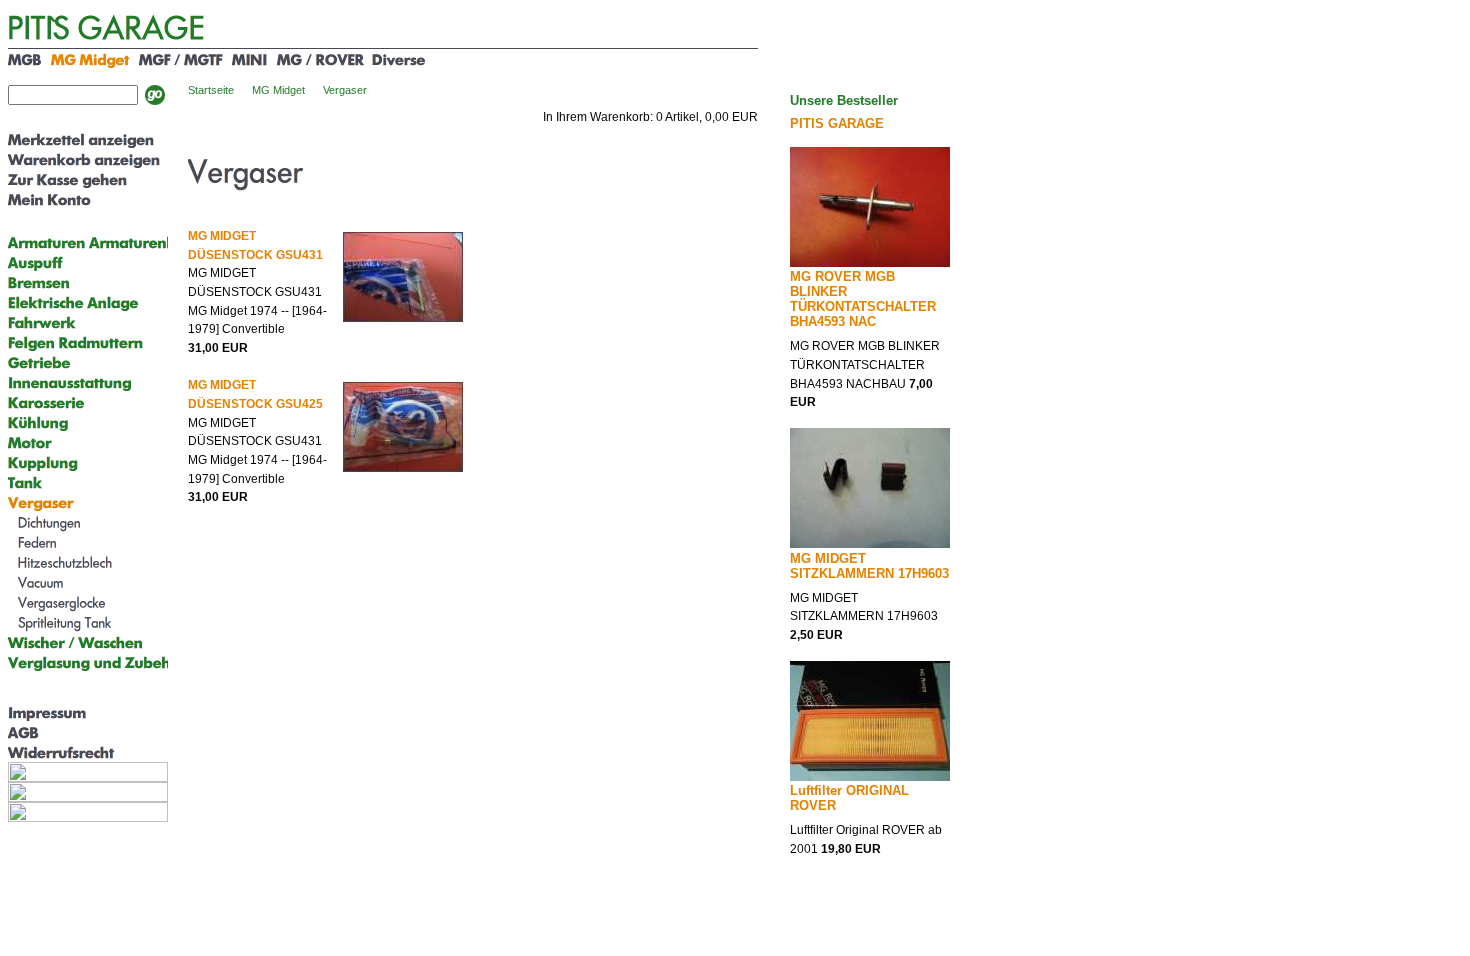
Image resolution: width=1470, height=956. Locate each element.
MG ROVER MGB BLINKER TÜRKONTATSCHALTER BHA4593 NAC (863, 299)
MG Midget (278, 90)
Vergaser (345, 90)
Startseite (211, 90)
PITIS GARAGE (837, 123)
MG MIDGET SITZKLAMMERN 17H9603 (869, 566)
